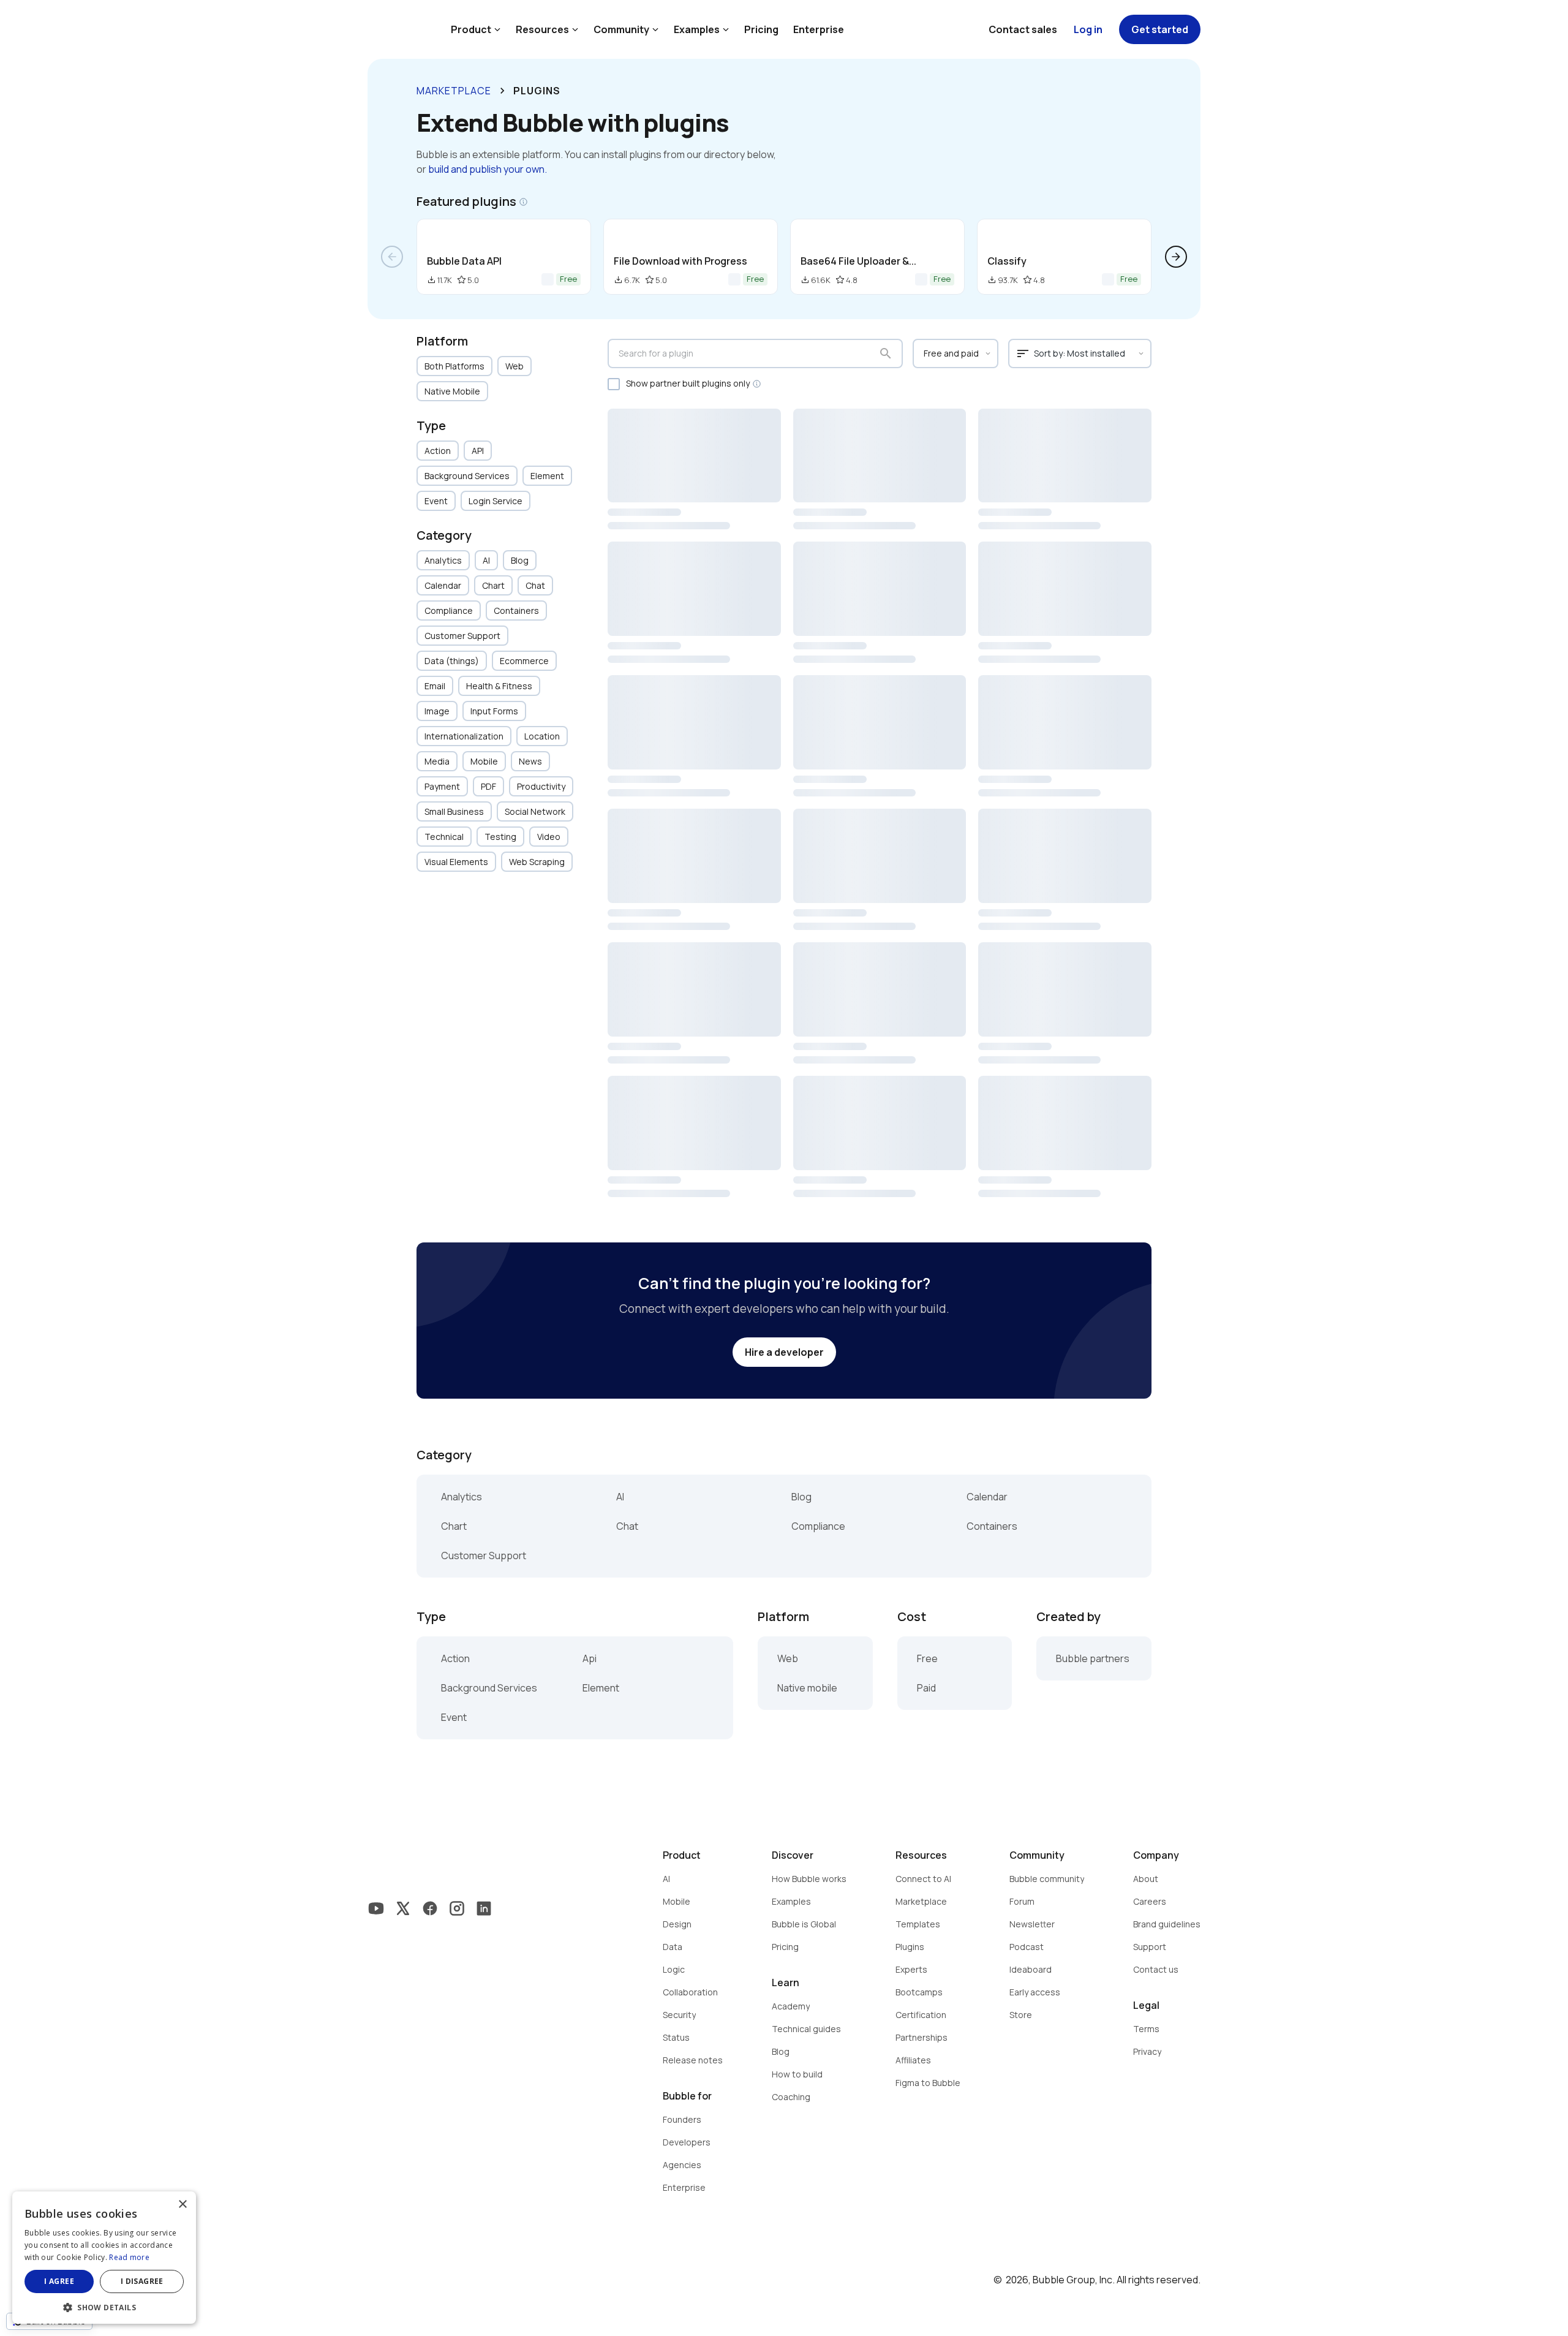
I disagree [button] (142, 2281)
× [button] (182, 2205)
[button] (104, 2306)
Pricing (761, 29)
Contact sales (1023, 29)
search (886, 353)
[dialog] (104, 2258)
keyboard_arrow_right (502, 91)
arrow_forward (1176, 257)
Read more (129, 2257)
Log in (1088, 29)
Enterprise (819, 29)
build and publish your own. (488, 169)
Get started (1160, 29)
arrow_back (392, 257)
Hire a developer (784, 1352)
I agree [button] (59, 2281)
